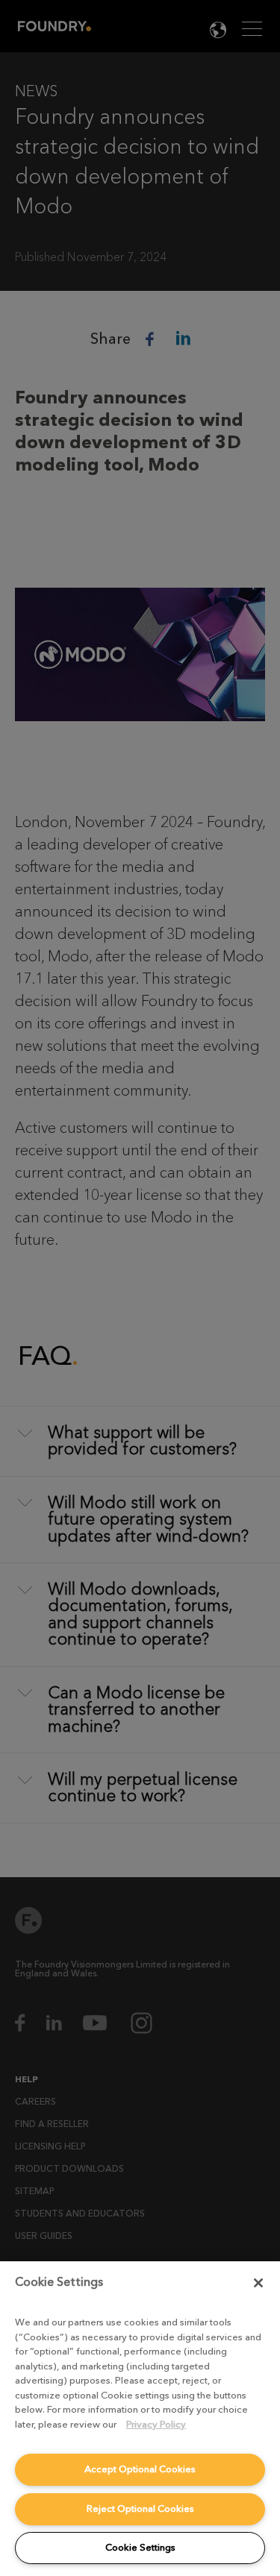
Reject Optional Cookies (140, 2509)
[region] (140, 2419)
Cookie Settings (140, 2547)
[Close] (258, 2283)
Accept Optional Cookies (140, 2469)
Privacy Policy (156, 2424)
